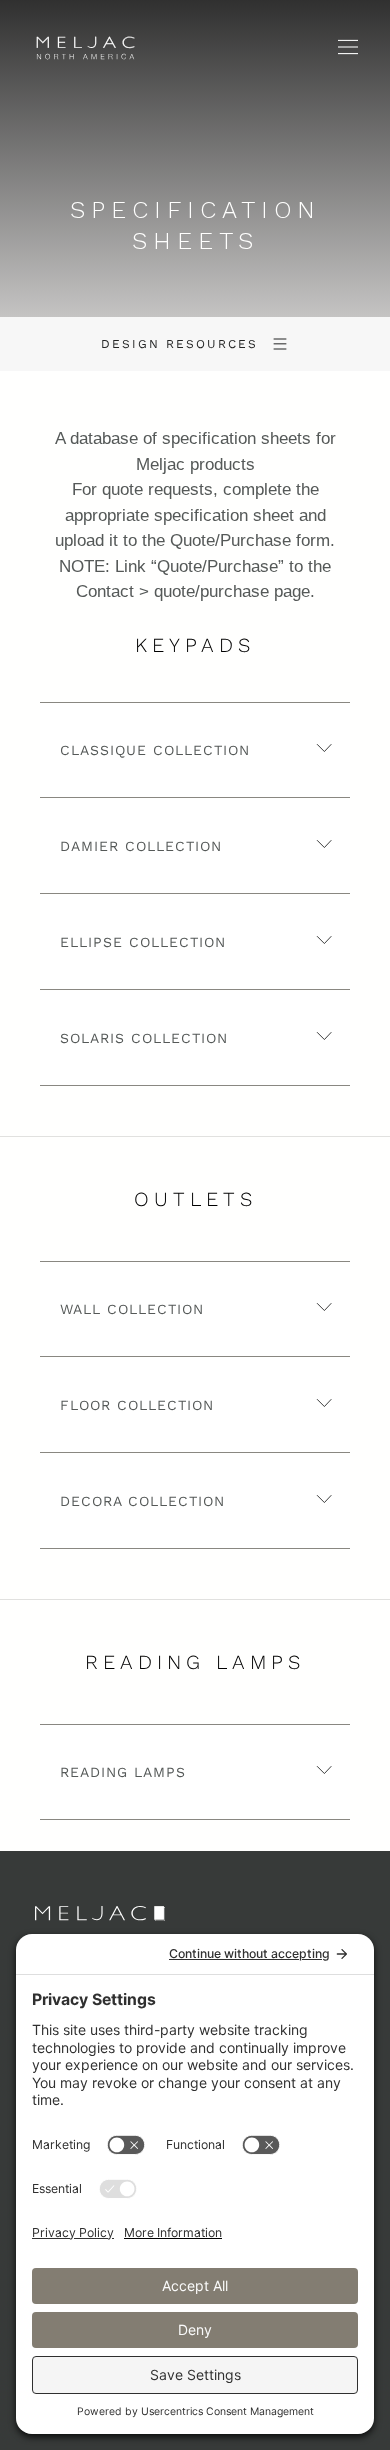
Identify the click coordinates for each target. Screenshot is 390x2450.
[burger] (360, 47)
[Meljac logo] (95, 52)
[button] (195, 750)
